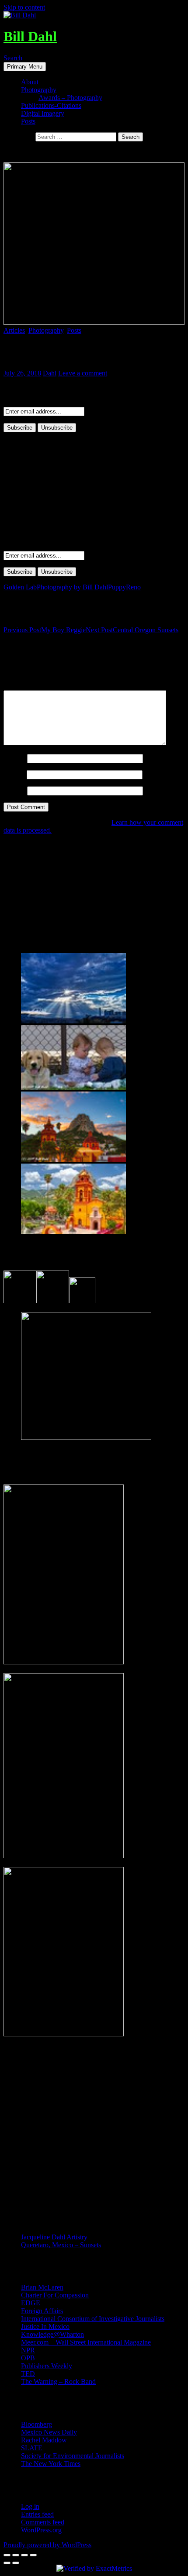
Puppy (117, 587)
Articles (14, 330)
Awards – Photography (70, 98)
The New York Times (51, 2464)
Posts (28, 121)
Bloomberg (37, 2424)
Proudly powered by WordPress (47, 2545)
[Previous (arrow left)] (7, 2563)
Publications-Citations (51, 105)
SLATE (32, 2448)
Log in (30, 2506)
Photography (39, 90)
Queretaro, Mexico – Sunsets (61, 2245)
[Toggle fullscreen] (24, 2555)
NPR (28, 2350)
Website (14, 790)
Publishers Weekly (47, 2366)
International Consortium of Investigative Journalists (93, 2319)
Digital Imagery (43, 113)
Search (13, 58)
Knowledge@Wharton (52, 2334)
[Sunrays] (73, 1021)
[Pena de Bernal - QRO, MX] (73, 1231)
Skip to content (24, 7)
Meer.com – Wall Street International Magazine (86, 2342)
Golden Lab (20, 587)
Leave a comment (83, 373)
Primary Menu (25, 67)
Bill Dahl (30, 36)
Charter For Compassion (55, 2295)
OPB (28, 2358)
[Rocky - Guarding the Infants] (73, 1087)
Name (14, 758)
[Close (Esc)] (7, 2555)
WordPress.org (41, 2530)
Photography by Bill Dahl (72, 587)
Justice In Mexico (45, 2326)
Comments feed (43, 2522)
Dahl (50, 373)
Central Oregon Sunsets (132, 630)
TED (28, 2374)
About (30, 82)
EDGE (31, 2303)
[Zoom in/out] (33, 2555)
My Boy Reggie (45, 630)
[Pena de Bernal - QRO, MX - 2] (73, 1159)
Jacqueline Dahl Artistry (54, 2237)
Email (14, 774)
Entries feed (37, 2514)
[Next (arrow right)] (16, 2563)
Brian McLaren (42, 2287)
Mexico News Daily (49, 2432)
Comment (20, 686)
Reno (133, 587)
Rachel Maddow (44, 2440)
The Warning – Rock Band (58, 2381)
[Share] (16, 2555)
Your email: (19, 403)
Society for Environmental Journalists (73, 2456)
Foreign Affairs (42, 2311)
